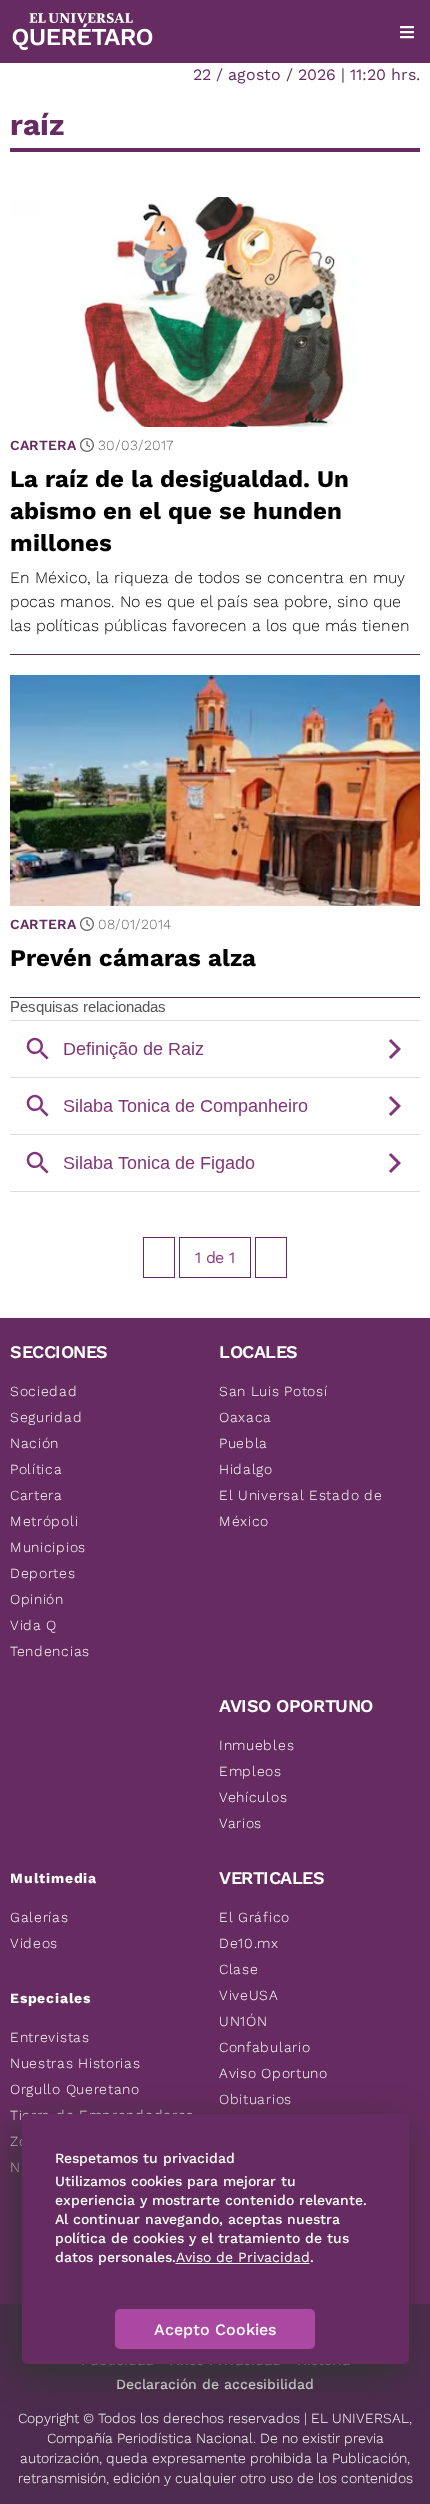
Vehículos (253, 1797)
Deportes (43, 1573)
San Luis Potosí (273, 1391)
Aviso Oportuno (273, 2073)
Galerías (39, 1917)
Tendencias (50, 1651)
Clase (239, 1969)
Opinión (37, 1599)
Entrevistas (50, 2037)
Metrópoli (44, 1521)
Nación (34, 1443)
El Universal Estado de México (300, 1508)
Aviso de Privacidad (243, 2257)
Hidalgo (246, 1469)
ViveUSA (249, 1995)
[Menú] (407, 32)
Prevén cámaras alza (133, 958)
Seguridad (46, 1417)
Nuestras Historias (75, 2063)
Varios (240, 1823)
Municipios (48, 1547)
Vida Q (33, 1625)
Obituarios (255, 2099)
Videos (34, 1943)
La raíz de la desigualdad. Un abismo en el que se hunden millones (179, 511)
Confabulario (264, 2047)
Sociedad (44, 1391)
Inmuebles (256, 1745)
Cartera (43, 445)
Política (36, 1469)
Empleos (250, 1771)
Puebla (243, 1443)
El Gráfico (254, 1917)
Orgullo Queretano (75, 2089)
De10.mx (249, 1943)
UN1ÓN (243, 2021)
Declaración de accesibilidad (215, 2384)
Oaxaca (245, 1417)
